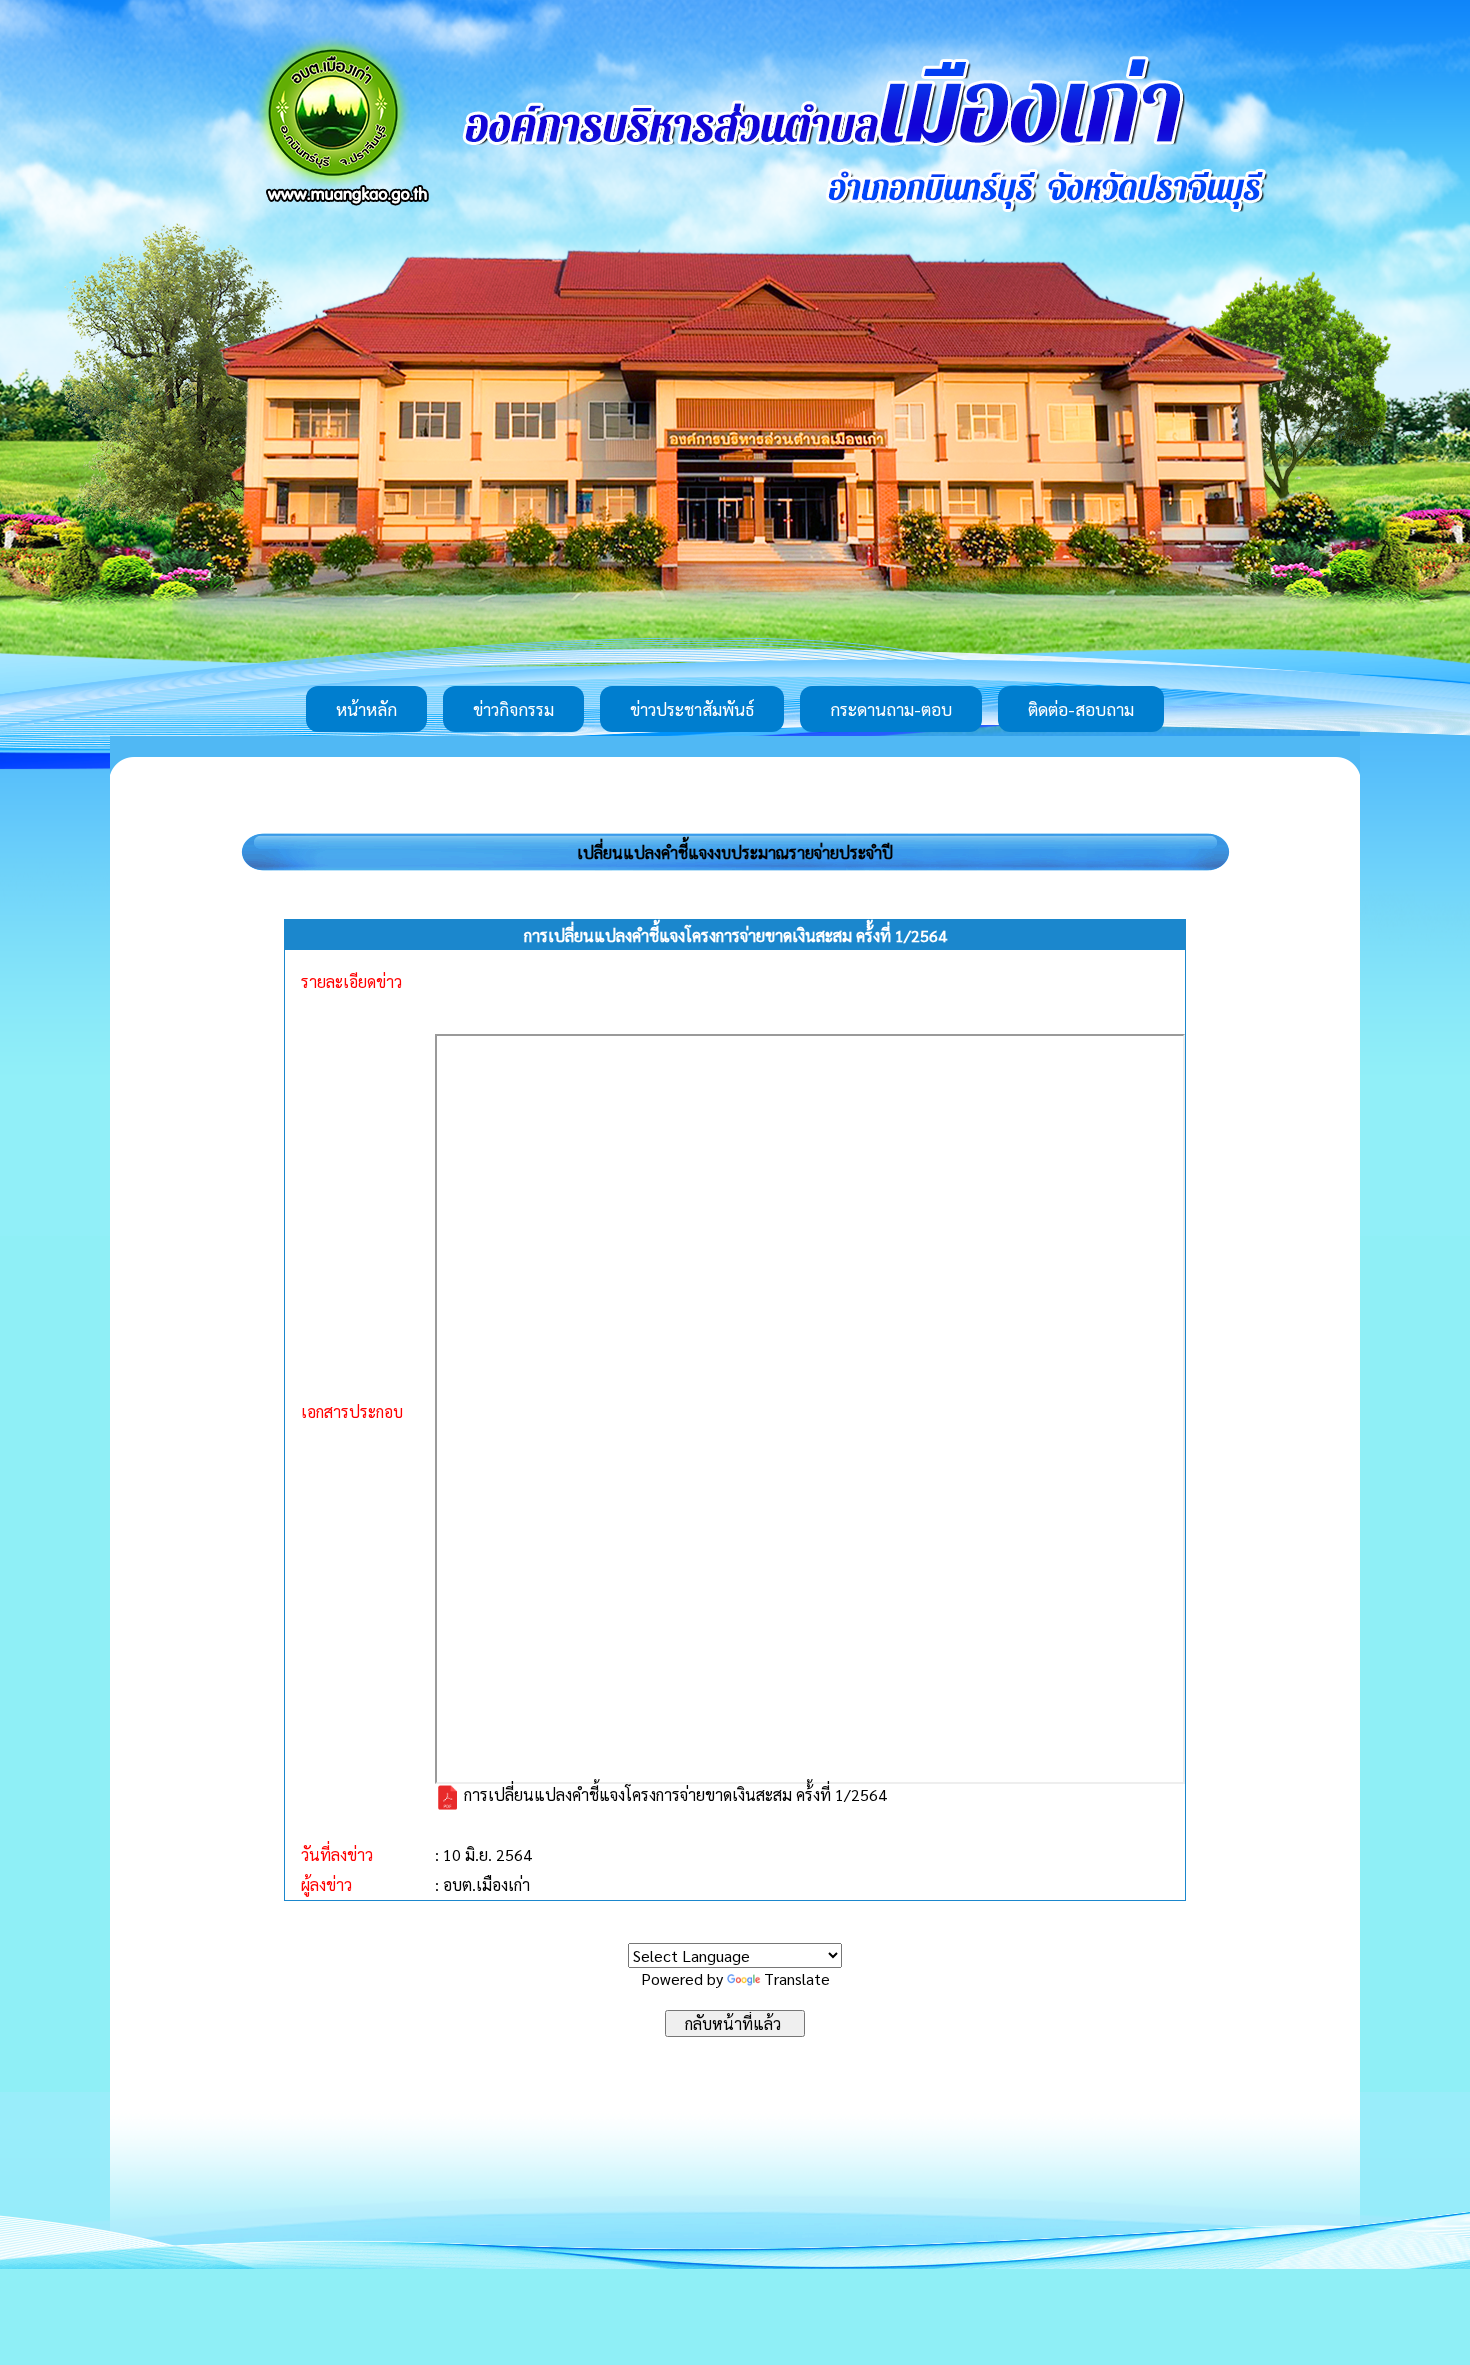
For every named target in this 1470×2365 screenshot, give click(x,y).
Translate (797, 1978)
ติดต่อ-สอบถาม (1081, 709)
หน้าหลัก (366, 709)
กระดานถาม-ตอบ (891, 709)
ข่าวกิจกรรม (513, 709)
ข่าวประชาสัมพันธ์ (692, 709)
